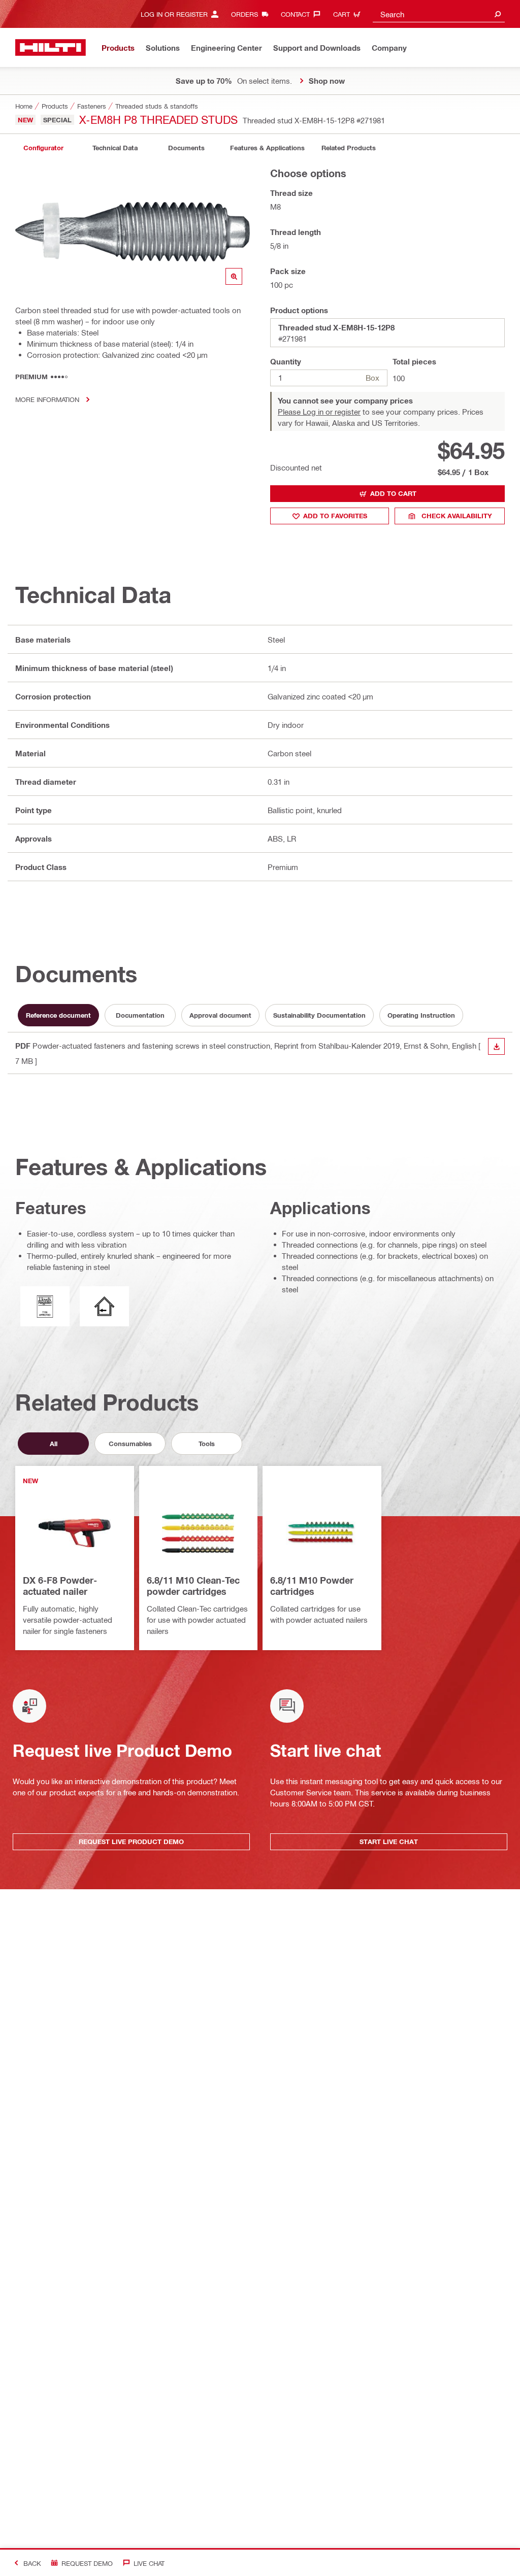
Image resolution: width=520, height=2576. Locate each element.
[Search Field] (498, 14)
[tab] (43, 148)
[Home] (51, 47)
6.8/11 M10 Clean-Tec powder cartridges (193, 1586)
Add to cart (393, 493)
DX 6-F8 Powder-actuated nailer (60, 1586)
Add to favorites (335, 516)
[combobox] (439, 14)
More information (47, 399)
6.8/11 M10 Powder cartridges (312, 1586)
